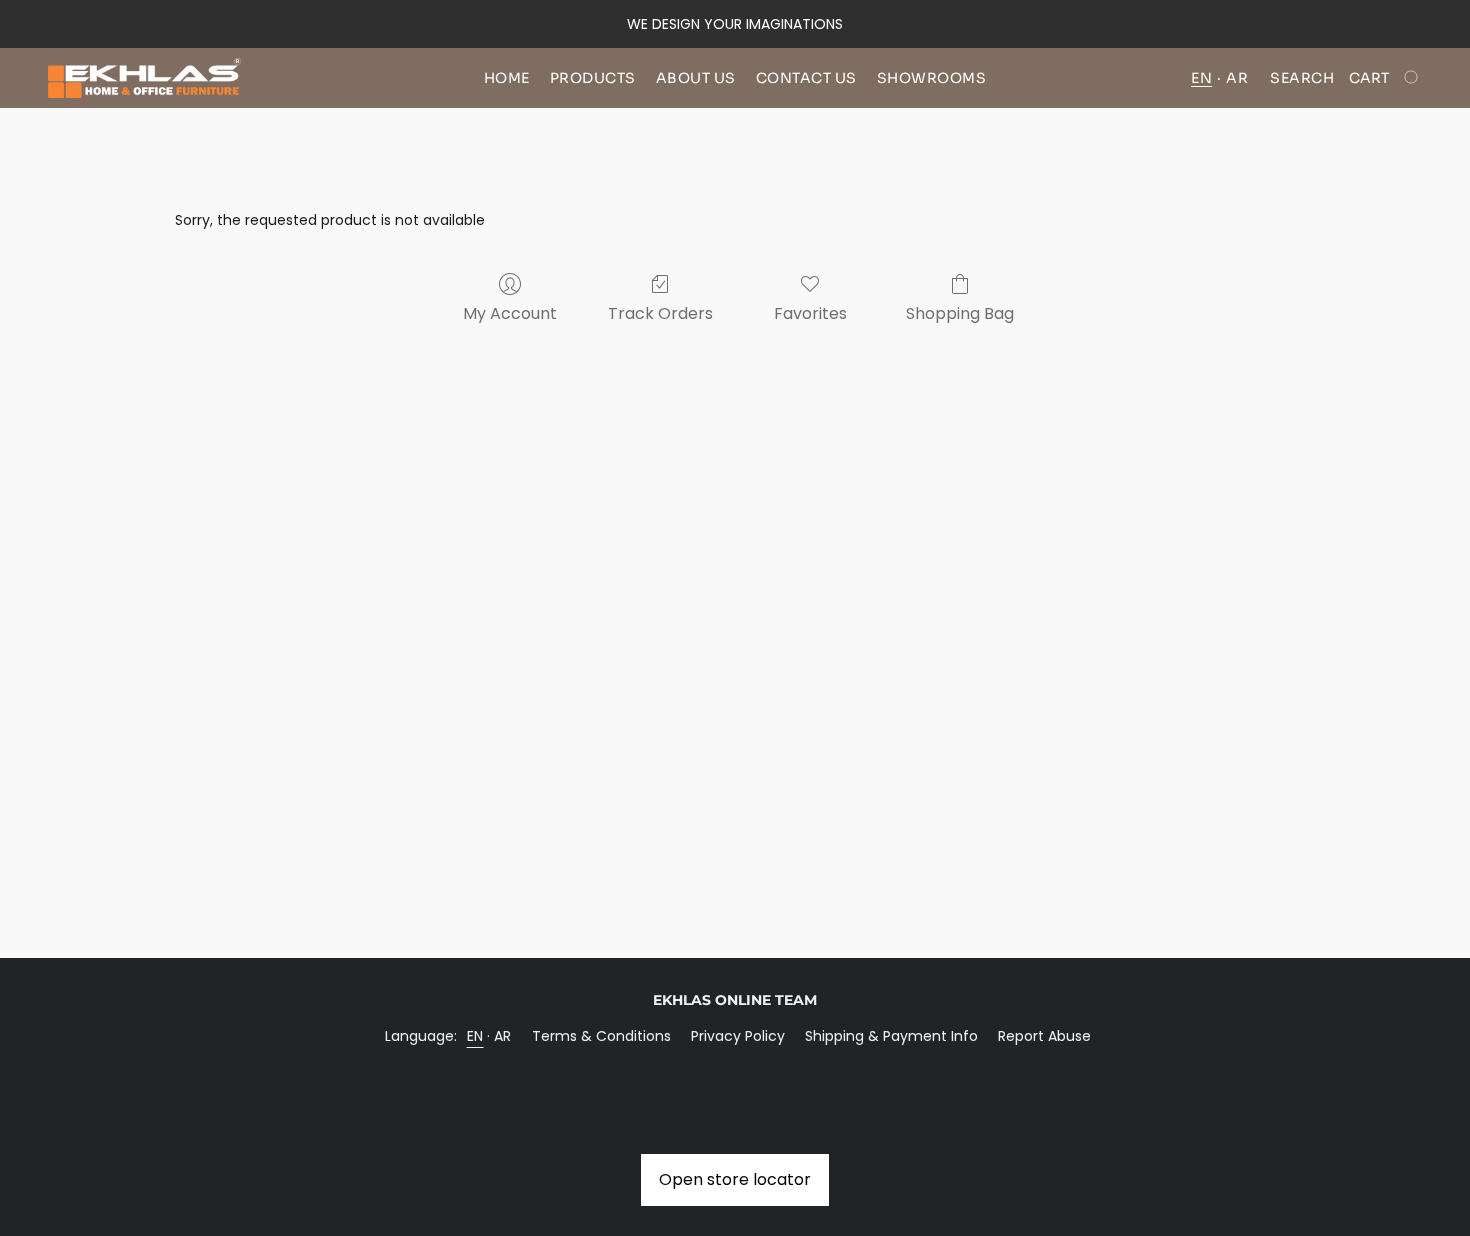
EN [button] (1201, 78)
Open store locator (735, 1179)
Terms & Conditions (601, 1036)
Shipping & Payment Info (891, 1036)
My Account (510, 313)
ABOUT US (696, 78)
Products (593, 78)
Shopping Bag (960, 313)
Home (507, 78)
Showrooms (932, 78)
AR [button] (1237, 78)
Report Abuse (1044, 1036)
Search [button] (1302, 78)
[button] (144, 78)
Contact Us (806, 78)
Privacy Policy (738, 1036)
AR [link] (503, 1036)
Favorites (810, 313)
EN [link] (475, 1036)
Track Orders (660, 313)
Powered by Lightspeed (735, 1070)
